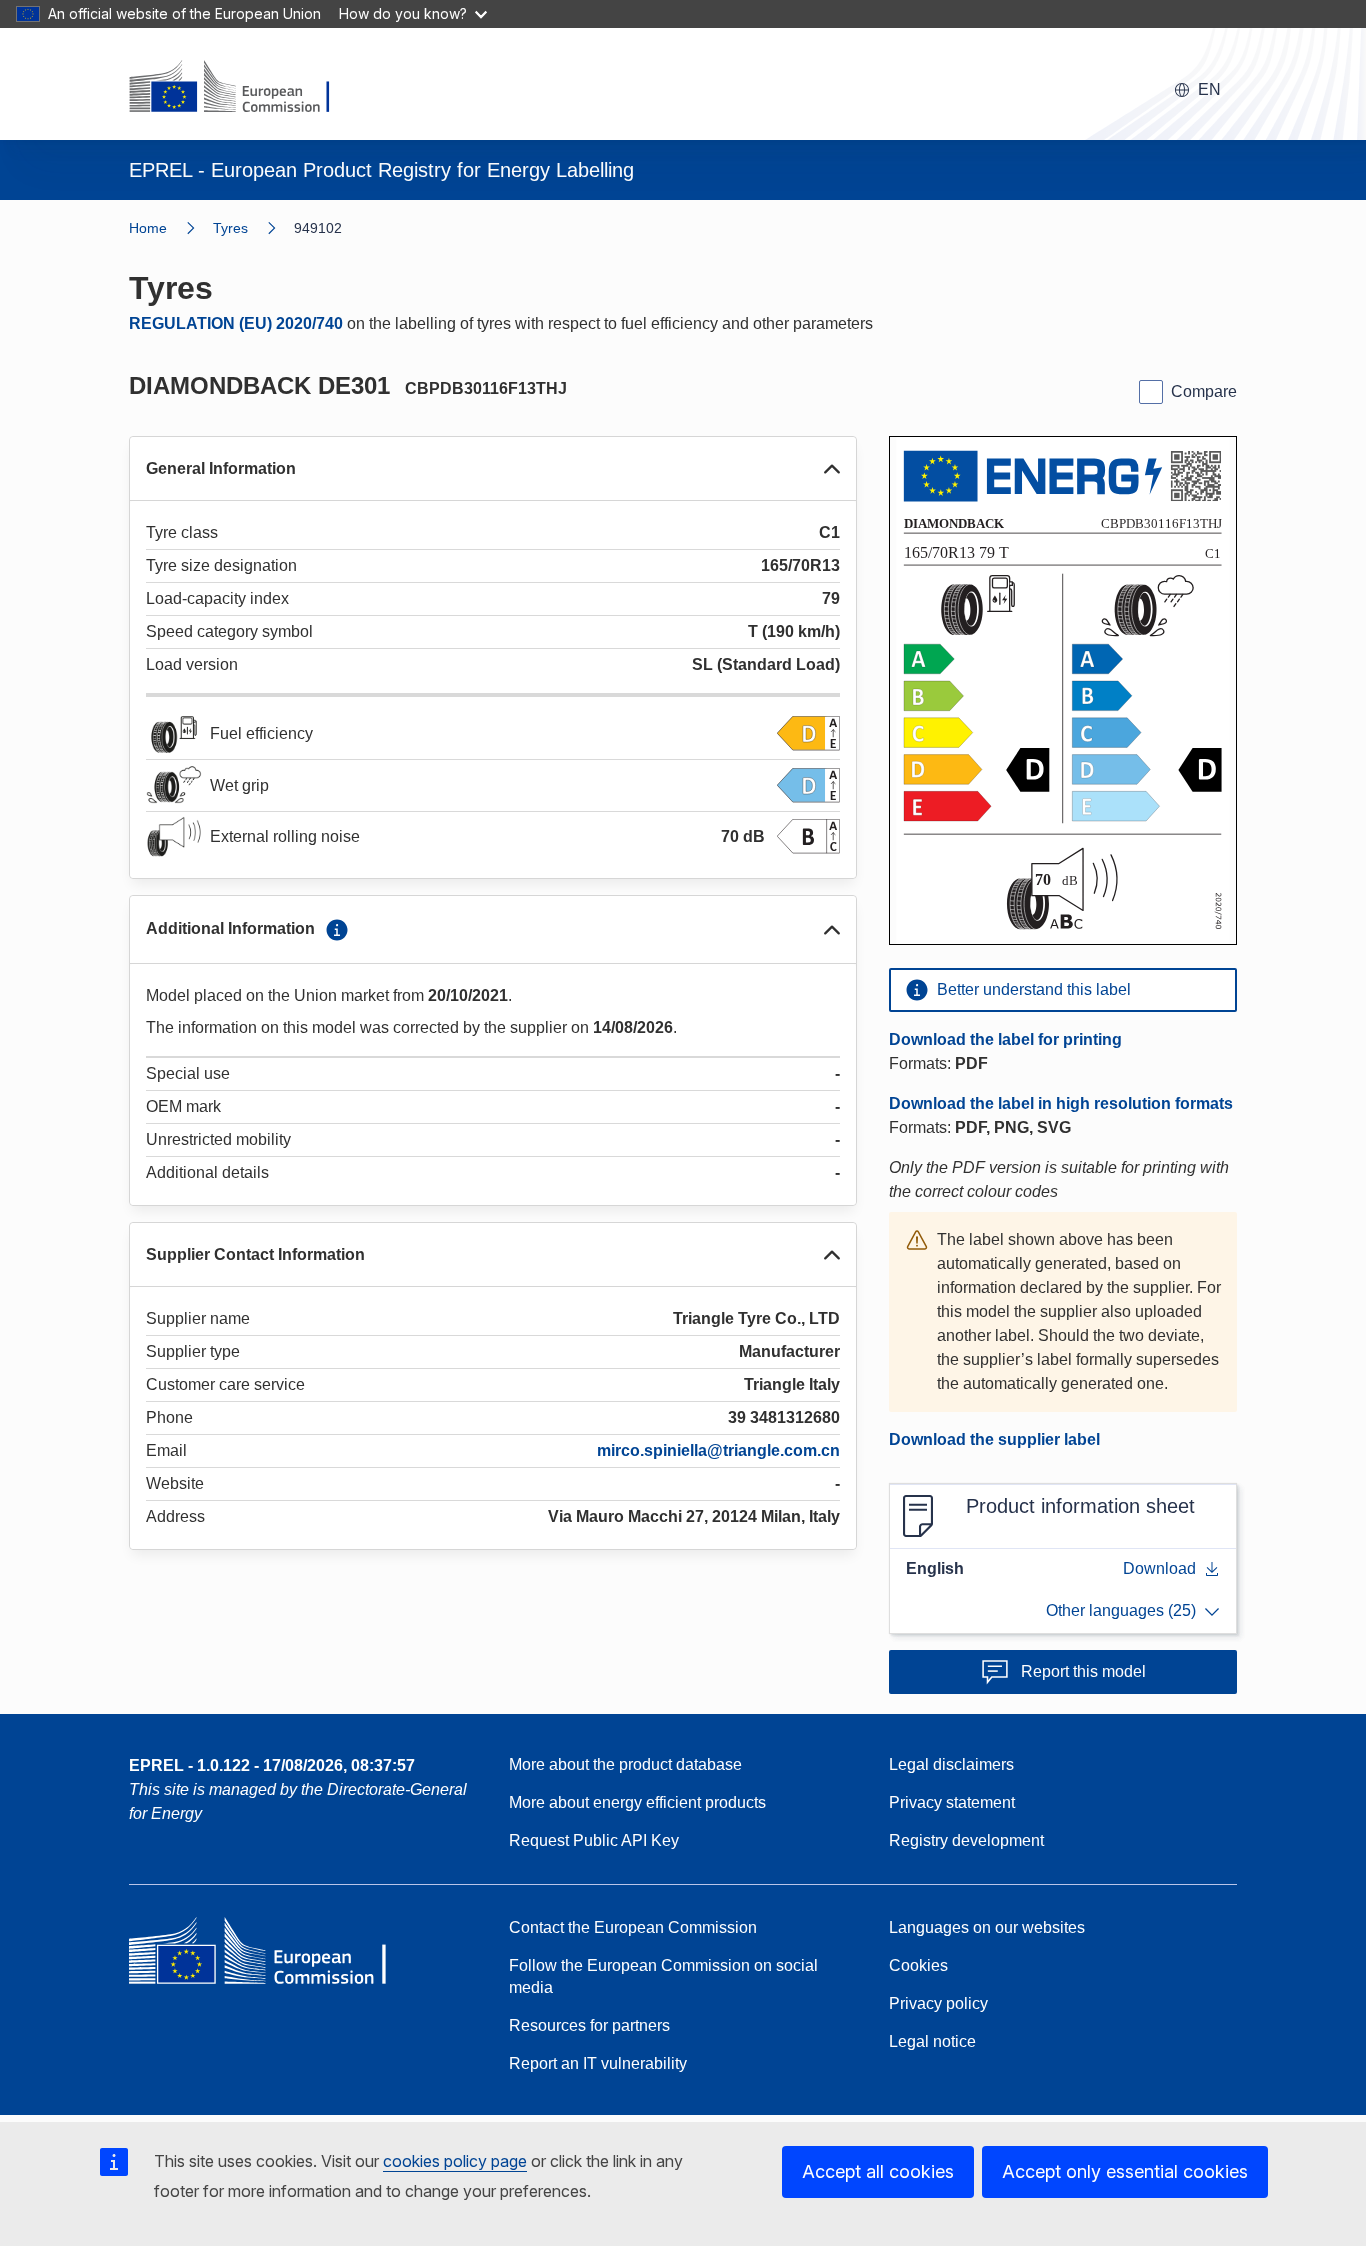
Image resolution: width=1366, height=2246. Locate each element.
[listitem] (253, 228)
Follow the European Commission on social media (663, 1976)
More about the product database (625, 1764)
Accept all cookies (878, 2171)
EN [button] (1209, 89)
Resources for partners (589, 2025)
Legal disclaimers (951, 1764)
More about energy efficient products (637, 1802)
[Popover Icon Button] (337, 930)
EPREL (272, 1765)
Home (148, 228)
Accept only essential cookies (1125, 2171)
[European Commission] (242, 88)
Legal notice (932, 2041)
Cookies (918, 1965)
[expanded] (832, 469)
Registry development (966, 1840)
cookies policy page (455, 2161)
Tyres (230, 228)
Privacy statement (952, 1802)
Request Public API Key (594, 1840)
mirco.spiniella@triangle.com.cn (718, 1450)
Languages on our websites (987, 1927)
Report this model (1083, 1671)
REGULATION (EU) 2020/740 (236, 323)
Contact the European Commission (633, 1927)
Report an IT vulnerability (598, 2063)
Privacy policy (938, 2003)
